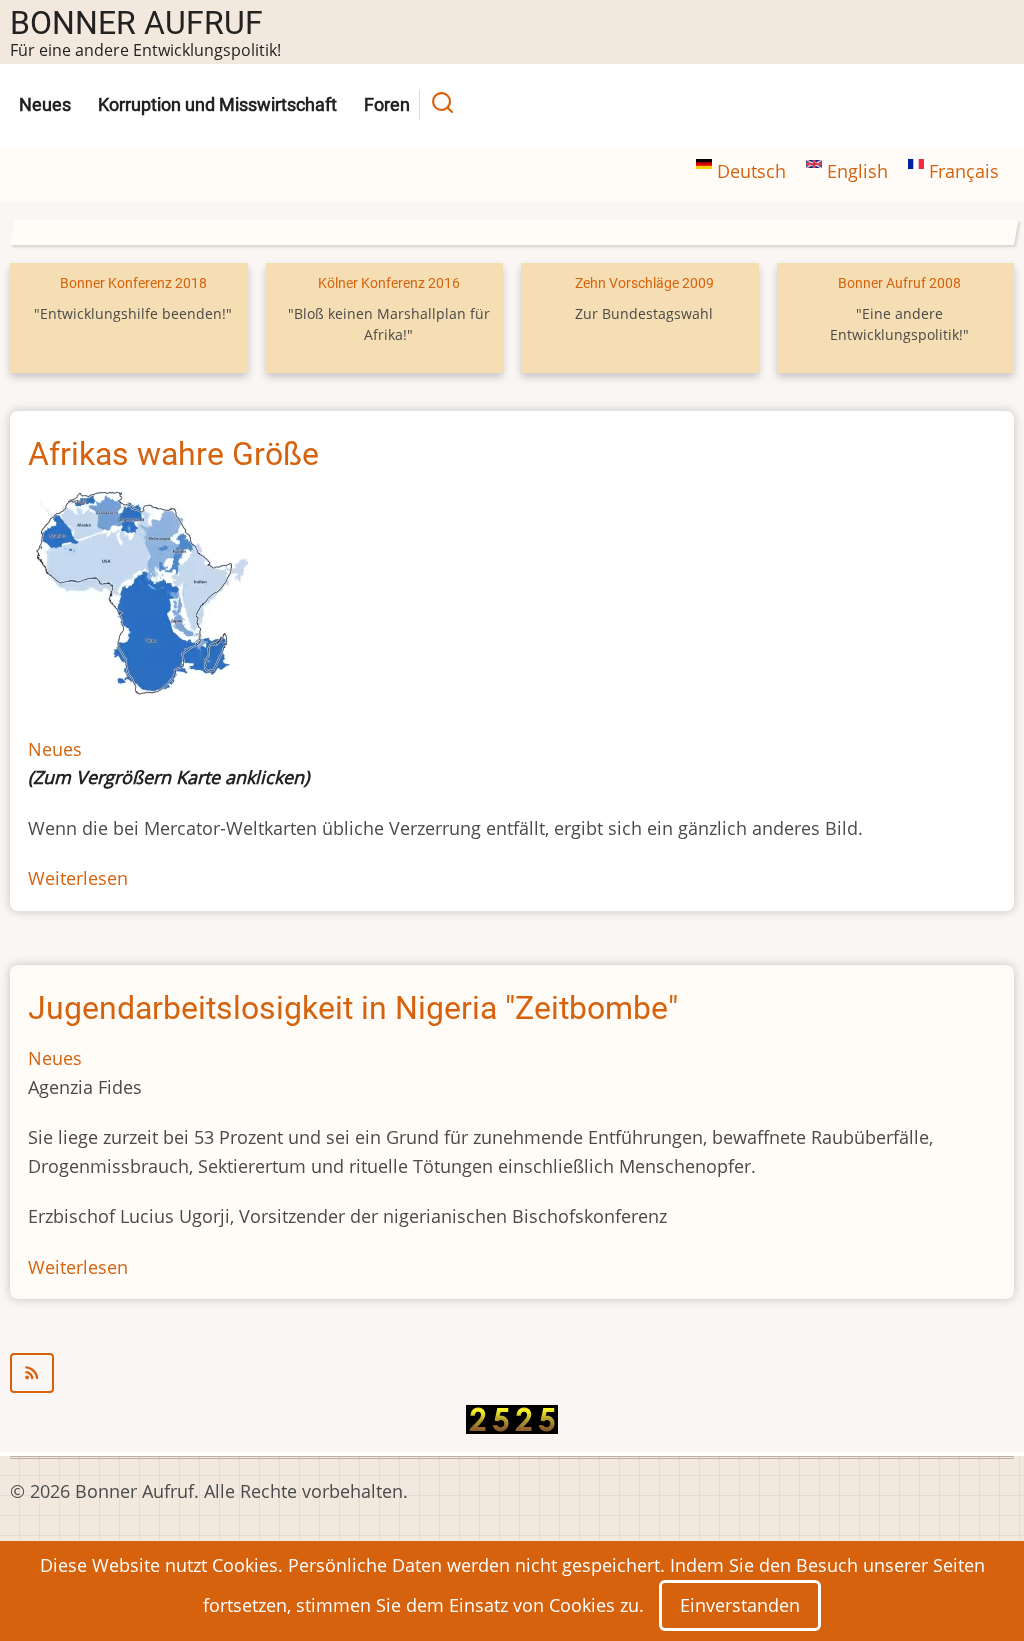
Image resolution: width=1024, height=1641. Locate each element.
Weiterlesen (78, 878)
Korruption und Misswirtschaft (217, 104)
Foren (387, 104)
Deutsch (751, 171)
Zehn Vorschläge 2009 (644, 283)
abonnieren (512, 1373)
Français (961, 171)
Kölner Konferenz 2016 (389, 283)
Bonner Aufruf (136, 23)
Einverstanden (740, 1605)
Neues (45, 104)
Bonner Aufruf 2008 (899, 283)
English (857, 171)
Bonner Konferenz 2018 (133, 283)
